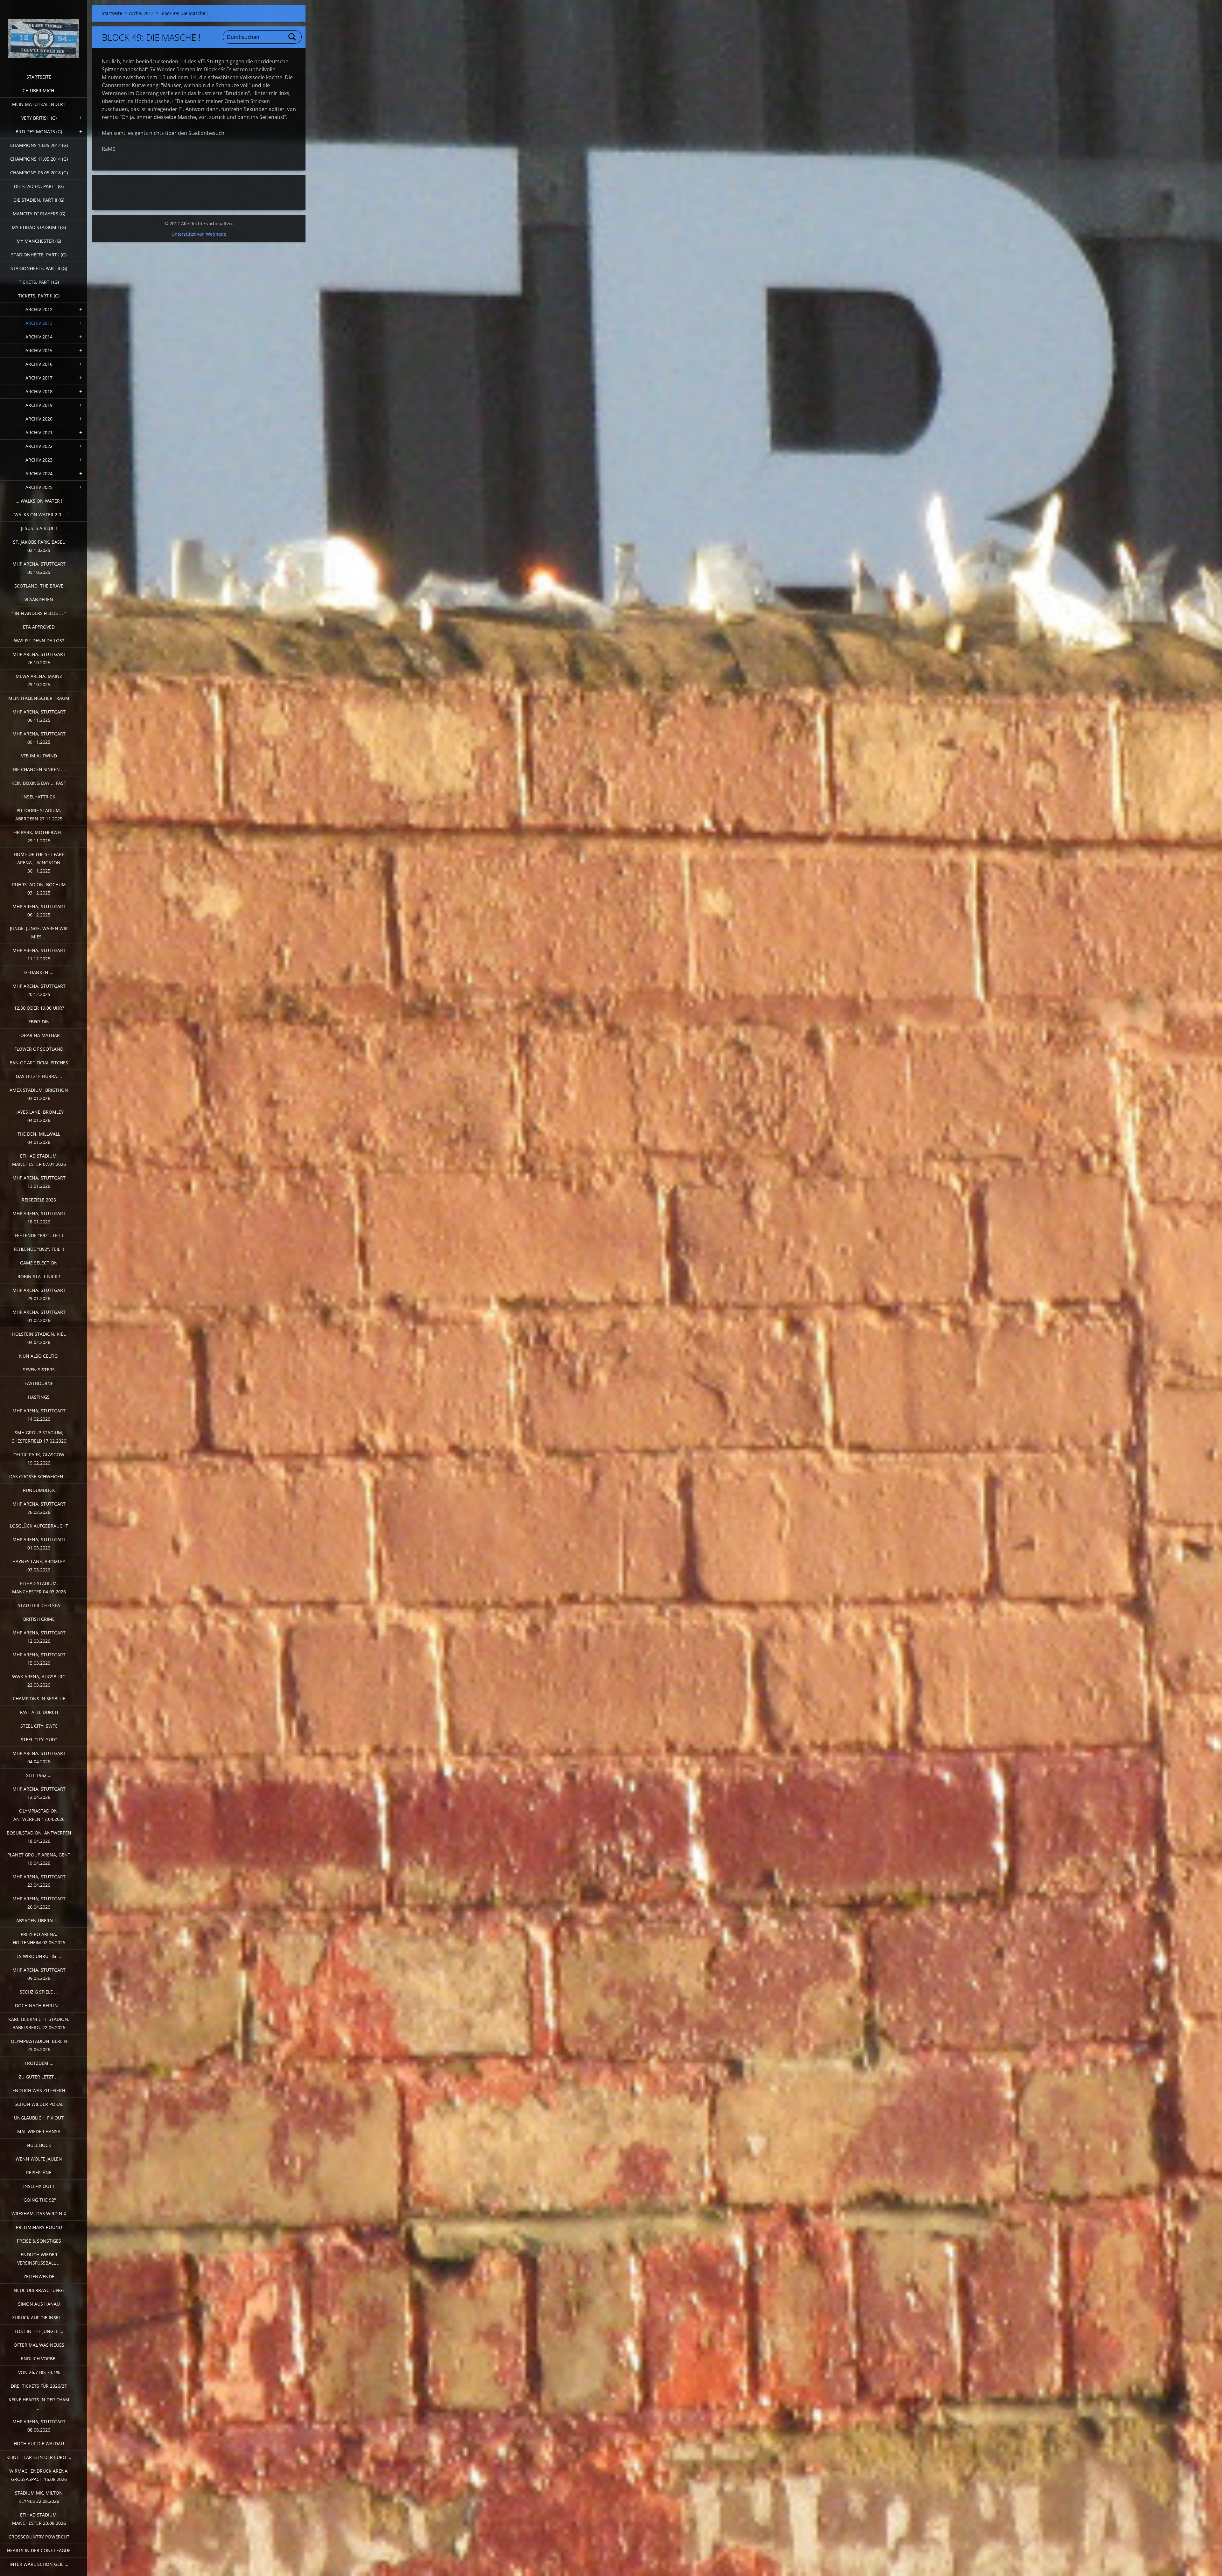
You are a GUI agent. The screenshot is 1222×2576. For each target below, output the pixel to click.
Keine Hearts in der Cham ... (39, 2404)
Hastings (39, 1397)
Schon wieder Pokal (39, 2104)
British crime (39, 1619)
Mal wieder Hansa (39, 2131)
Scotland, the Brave (39, 586)
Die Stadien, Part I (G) (39, 186)
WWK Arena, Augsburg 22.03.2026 (39, 1681)
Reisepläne (39, 2172)
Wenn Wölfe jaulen (39, 2159)
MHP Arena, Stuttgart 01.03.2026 (39, 1544)
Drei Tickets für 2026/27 (39, 2386)
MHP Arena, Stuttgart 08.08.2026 (39, 2426)
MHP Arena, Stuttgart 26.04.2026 (39, 1903)
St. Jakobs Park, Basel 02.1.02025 (39, 546)
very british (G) (39, 118)
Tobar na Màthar (39, 1035)
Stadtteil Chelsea (39, 1605)
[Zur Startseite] (44, 31)
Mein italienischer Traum (39, 698)
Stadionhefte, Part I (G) (39, 255)
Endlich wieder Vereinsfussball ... (39, 2259)
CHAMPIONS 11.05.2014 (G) (39, 159)
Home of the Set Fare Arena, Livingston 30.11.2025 (39, 863)
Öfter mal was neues (39, 2345)
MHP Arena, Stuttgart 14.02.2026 (39, 1415)
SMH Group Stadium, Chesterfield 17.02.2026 (39, 1437)
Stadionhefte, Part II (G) (39, 268)
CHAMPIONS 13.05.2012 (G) (39, 145)
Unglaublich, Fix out (39, 2118)
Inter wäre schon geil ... (39, 2564)
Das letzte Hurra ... (39, 1076)
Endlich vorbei (39, 2359)
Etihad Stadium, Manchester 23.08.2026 (39, 2519)
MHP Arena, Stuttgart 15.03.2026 (39, 1659)
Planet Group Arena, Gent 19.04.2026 (39, 1859)
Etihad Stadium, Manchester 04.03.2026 (39, 1587)
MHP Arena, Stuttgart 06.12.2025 (39, 911)
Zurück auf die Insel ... (39, 2318)
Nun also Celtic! (39, 1356)
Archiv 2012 (39, 309)
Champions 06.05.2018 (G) (39, 173)
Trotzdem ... (39, 2063)
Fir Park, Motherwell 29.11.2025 (39, 836)
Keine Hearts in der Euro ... (39, 2457)
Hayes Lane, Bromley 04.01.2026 (39, 1116)
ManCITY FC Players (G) (39, 214)
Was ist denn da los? (39, 641)
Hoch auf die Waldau (39, 2444)
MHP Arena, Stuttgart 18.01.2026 (39, 1218)
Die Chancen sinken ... (39, 769)
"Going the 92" (39, 2200)
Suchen (292, 37)
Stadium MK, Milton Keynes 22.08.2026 (39, 2497)
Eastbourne (39, 1383)
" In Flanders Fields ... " (39, 613)
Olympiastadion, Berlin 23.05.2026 (39, 2045)
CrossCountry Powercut (39, 2537)
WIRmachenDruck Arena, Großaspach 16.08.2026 (39, 2475)
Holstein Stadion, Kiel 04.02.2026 (39, 1338)
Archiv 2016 (39, 364)
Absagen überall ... (39, 1921)
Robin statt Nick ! (39, 1276)
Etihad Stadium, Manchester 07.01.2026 (39, 1160)
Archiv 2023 (39, 460)
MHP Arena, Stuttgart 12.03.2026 (39, 1637)
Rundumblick (39, 1490)
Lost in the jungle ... (39, 2331)
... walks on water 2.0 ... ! (39, 515)
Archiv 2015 (39, 350)
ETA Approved (39, 627)
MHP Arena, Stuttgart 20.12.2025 (39, 990)
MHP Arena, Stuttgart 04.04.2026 (39, 1757)
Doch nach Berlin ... (39, 2005)
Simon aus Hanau (39, 2304)
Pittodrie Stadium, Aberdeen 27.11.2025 (39, 815)
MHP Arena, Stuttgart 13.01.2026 (39, 1182)
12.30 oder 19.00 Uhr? (39, 1008)
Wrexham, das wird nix (39, 2214)
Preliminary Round (39, 2227)
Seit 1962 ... (39, 1775)
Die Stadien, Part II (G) (39, 200)
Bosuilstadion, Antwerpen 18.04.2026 (39, 1837)
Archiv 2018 (39, 391)
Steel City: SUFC (39, 1740)
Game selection (39, 1263)
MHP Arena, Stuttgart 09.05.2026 (39, 1974)
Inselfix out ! (39, 2186)
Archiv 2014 (39, 337)
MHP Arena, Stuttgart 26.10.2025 (39, 658)
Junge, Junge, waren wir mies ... (39, 933)
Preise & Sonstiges (39, 2241)
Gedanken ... (39, 972)
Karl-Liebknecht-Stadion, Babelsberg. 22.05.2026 (39, 2023)
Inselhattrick (39, 797)
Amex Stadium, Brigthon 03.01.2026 (39, 1094)
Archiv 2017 (39, 378)
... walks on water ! (39, 501)
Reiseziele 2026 (39, 1200)
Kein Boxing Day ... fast (39, 783)
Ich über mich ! (39, 91)
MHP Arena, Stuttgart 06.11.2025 (39, 716)
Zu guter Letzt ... (39, 2077)
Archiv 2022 (39, 446)
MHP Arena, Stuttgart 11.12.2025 (39, 954)
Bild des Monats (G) (39, 132)
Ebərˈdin (39, 1022)
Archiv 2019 (39, 405)
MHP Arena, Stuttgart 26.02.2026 (39, 1508)
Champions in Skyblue (39, 1699)
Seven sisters (39, 1370)
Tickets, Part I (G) (39, 282)
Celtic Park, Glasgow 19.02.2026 (39, 1459)
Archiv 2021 (39, 432)
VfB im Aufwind (39, 756)
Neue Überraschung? (39, 2290)
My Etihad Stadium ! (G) (39, 227)
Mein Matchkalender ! (39, 104)
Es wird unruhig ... (39, 1956)
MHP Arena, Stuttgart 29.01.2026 (39, 1294)
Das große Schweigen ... (39, 1476)
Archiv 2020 (39, 419)
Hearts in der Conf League (39, 2550)
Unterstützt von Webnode (199, 234)
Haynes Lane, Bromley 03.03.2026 (39, 1566)
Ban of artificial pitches (39, 1063)
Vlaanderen (39, 599)
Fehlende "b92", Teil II (39, 1249)
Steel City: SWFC (39, 1726)
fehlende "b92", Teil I (39, 1235)
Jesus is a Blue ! (39, 528)
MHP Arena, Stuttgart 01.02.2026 (39, 1316)
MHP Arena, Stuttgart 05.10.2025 (39, 568)
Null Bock (39, 2145)
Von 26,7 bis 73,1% (39, 2372)
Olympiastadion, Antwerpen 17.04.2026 (39, 1815)
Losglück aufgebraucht (39, 1526)
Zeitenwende (39, 2277)
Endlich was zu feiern (39, 2090)
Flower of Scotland (39, 1049)
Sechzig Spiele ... (39, 1992)
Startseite (39, 77)
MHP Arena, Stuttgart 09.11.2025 (39, 738)
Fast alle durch (39, 1712)
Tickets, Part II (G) (39, 296)
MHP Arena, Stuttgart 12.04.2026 (39, 1793)
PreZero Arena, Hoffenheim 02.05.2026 (39, 1938)
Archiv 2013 (39, 323)
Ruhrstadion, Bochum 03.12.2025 (39, 889)
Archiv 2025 (39, 487)
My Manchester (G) (39, 241)
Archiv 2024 (39, 473)
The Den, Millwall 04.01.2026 (39, 1138)
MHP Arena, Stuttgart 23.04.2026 (39, 1881)
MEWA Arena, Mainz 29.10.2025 (39, 680)
